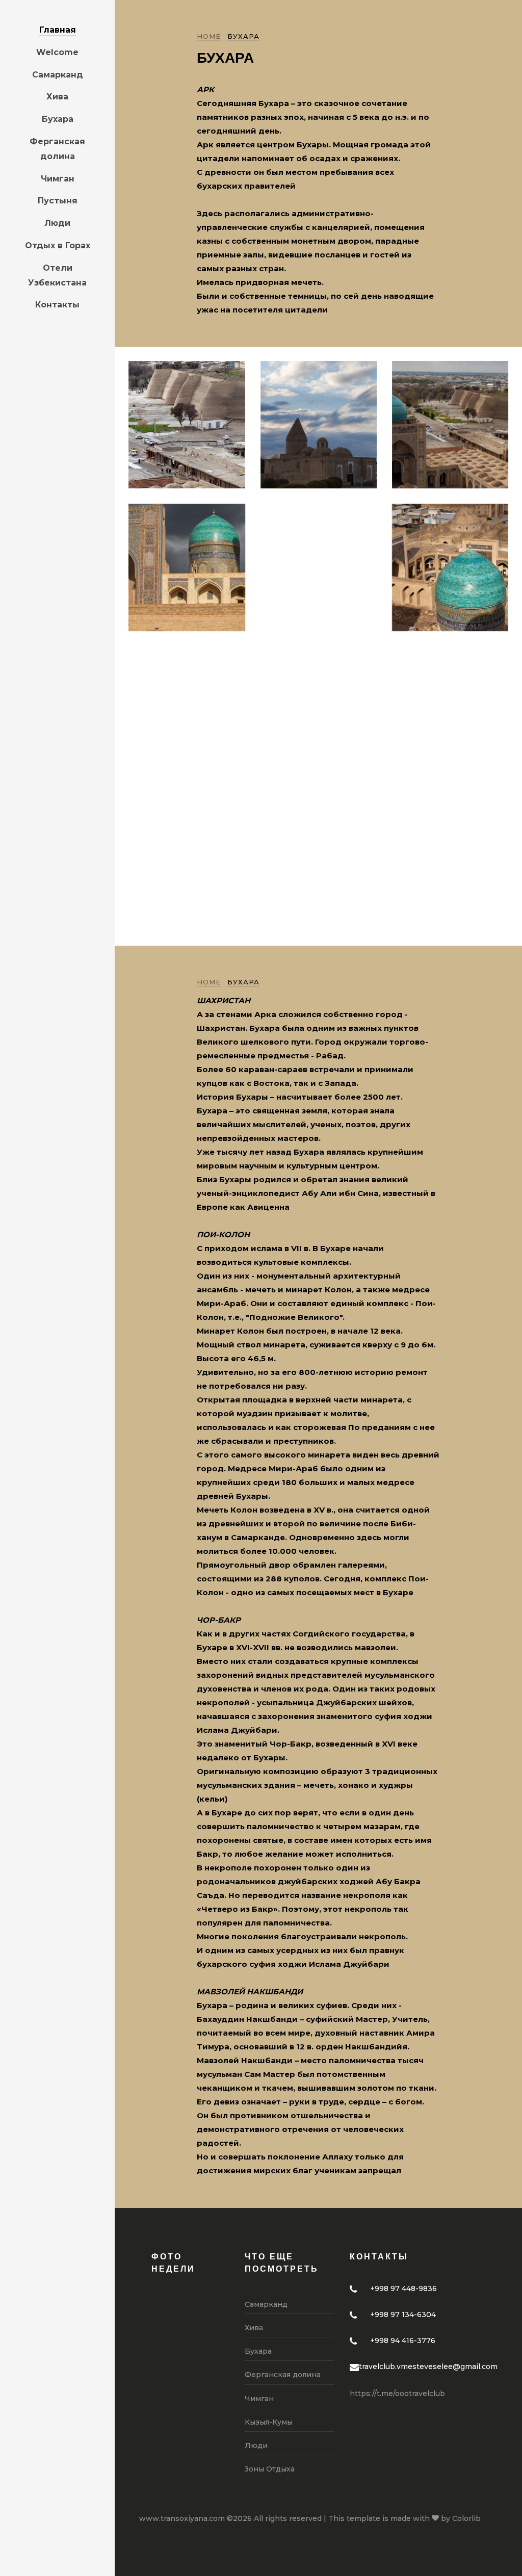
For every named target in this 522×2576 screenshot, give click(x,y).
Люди (57, 223)
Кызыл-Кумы (269, 2422)
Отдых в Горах (58, 245)
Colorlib (466, 2518)
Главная (58, 30)
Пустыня (58, 201)
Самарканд (58, 75)
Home (209, 36)
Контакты (57, 305)
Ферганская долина (57, 149)
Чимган (58, 179)
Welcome (57, 52)
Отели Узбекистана (57, 275)
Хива (57, 97)
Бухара (58, 119)
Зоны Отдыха (270, 2469)
